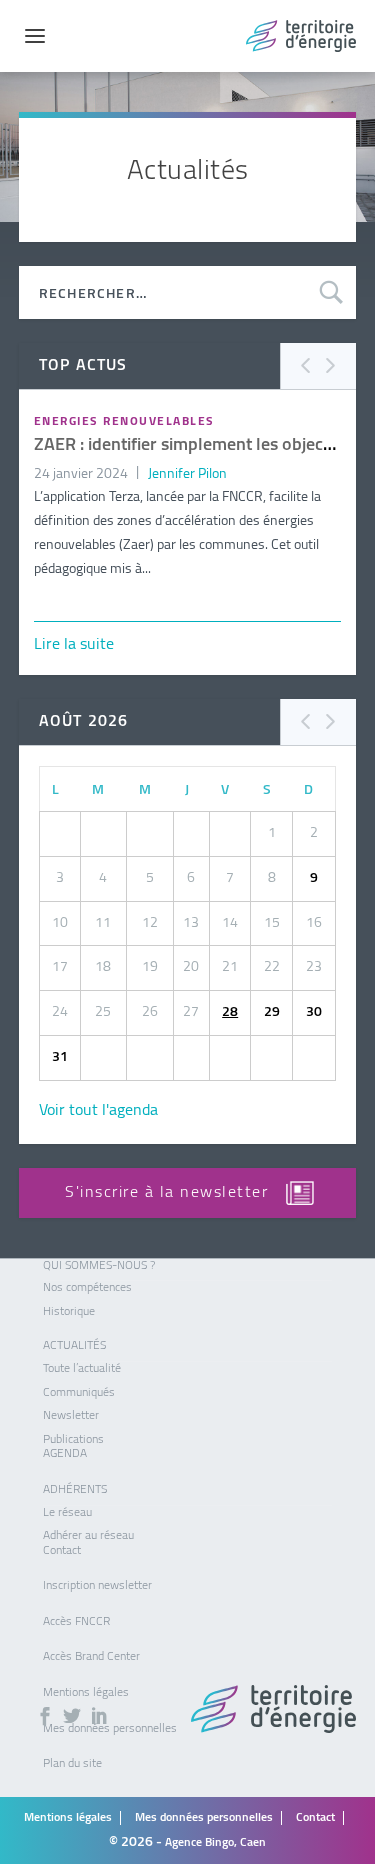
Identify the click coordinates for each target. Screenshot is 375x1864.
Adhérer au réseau (88, 1536)
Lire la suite (74, 645)
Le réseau (67, 1513)
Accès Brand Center (91, 1657)
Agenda (65, 1454)
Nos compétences (87, 1288)
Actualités (74, 1346)
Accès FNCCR (76, 1622)
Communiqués (79, 1393)
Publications (73, 1440)
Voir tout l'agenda (98, 1111)
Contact (62, 1551)
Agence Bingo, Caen (215, 1843)
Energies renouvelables (124, 422)
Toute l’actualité (82, 1369)
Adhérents (75, 1490)
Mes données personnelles (204, 1818)
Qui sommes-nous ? (99, 1266)
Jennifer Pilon (187, 474)
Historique (69, 1312)
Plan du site (72, 1764)
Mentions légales (86, 1693)
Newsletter (71, 1416)
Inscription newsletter (97, 1586)
